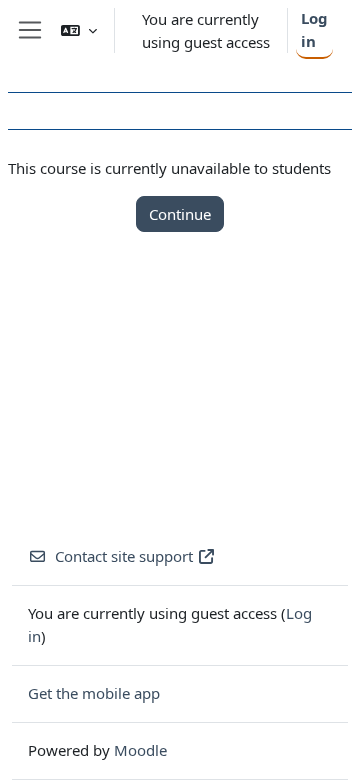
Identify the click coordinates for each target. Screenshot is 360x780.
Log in (314, 29)
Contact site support (124, 556)
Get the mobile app (94, 693)
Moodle (140, 750)
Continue (180, 214)
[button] (79, 30)
